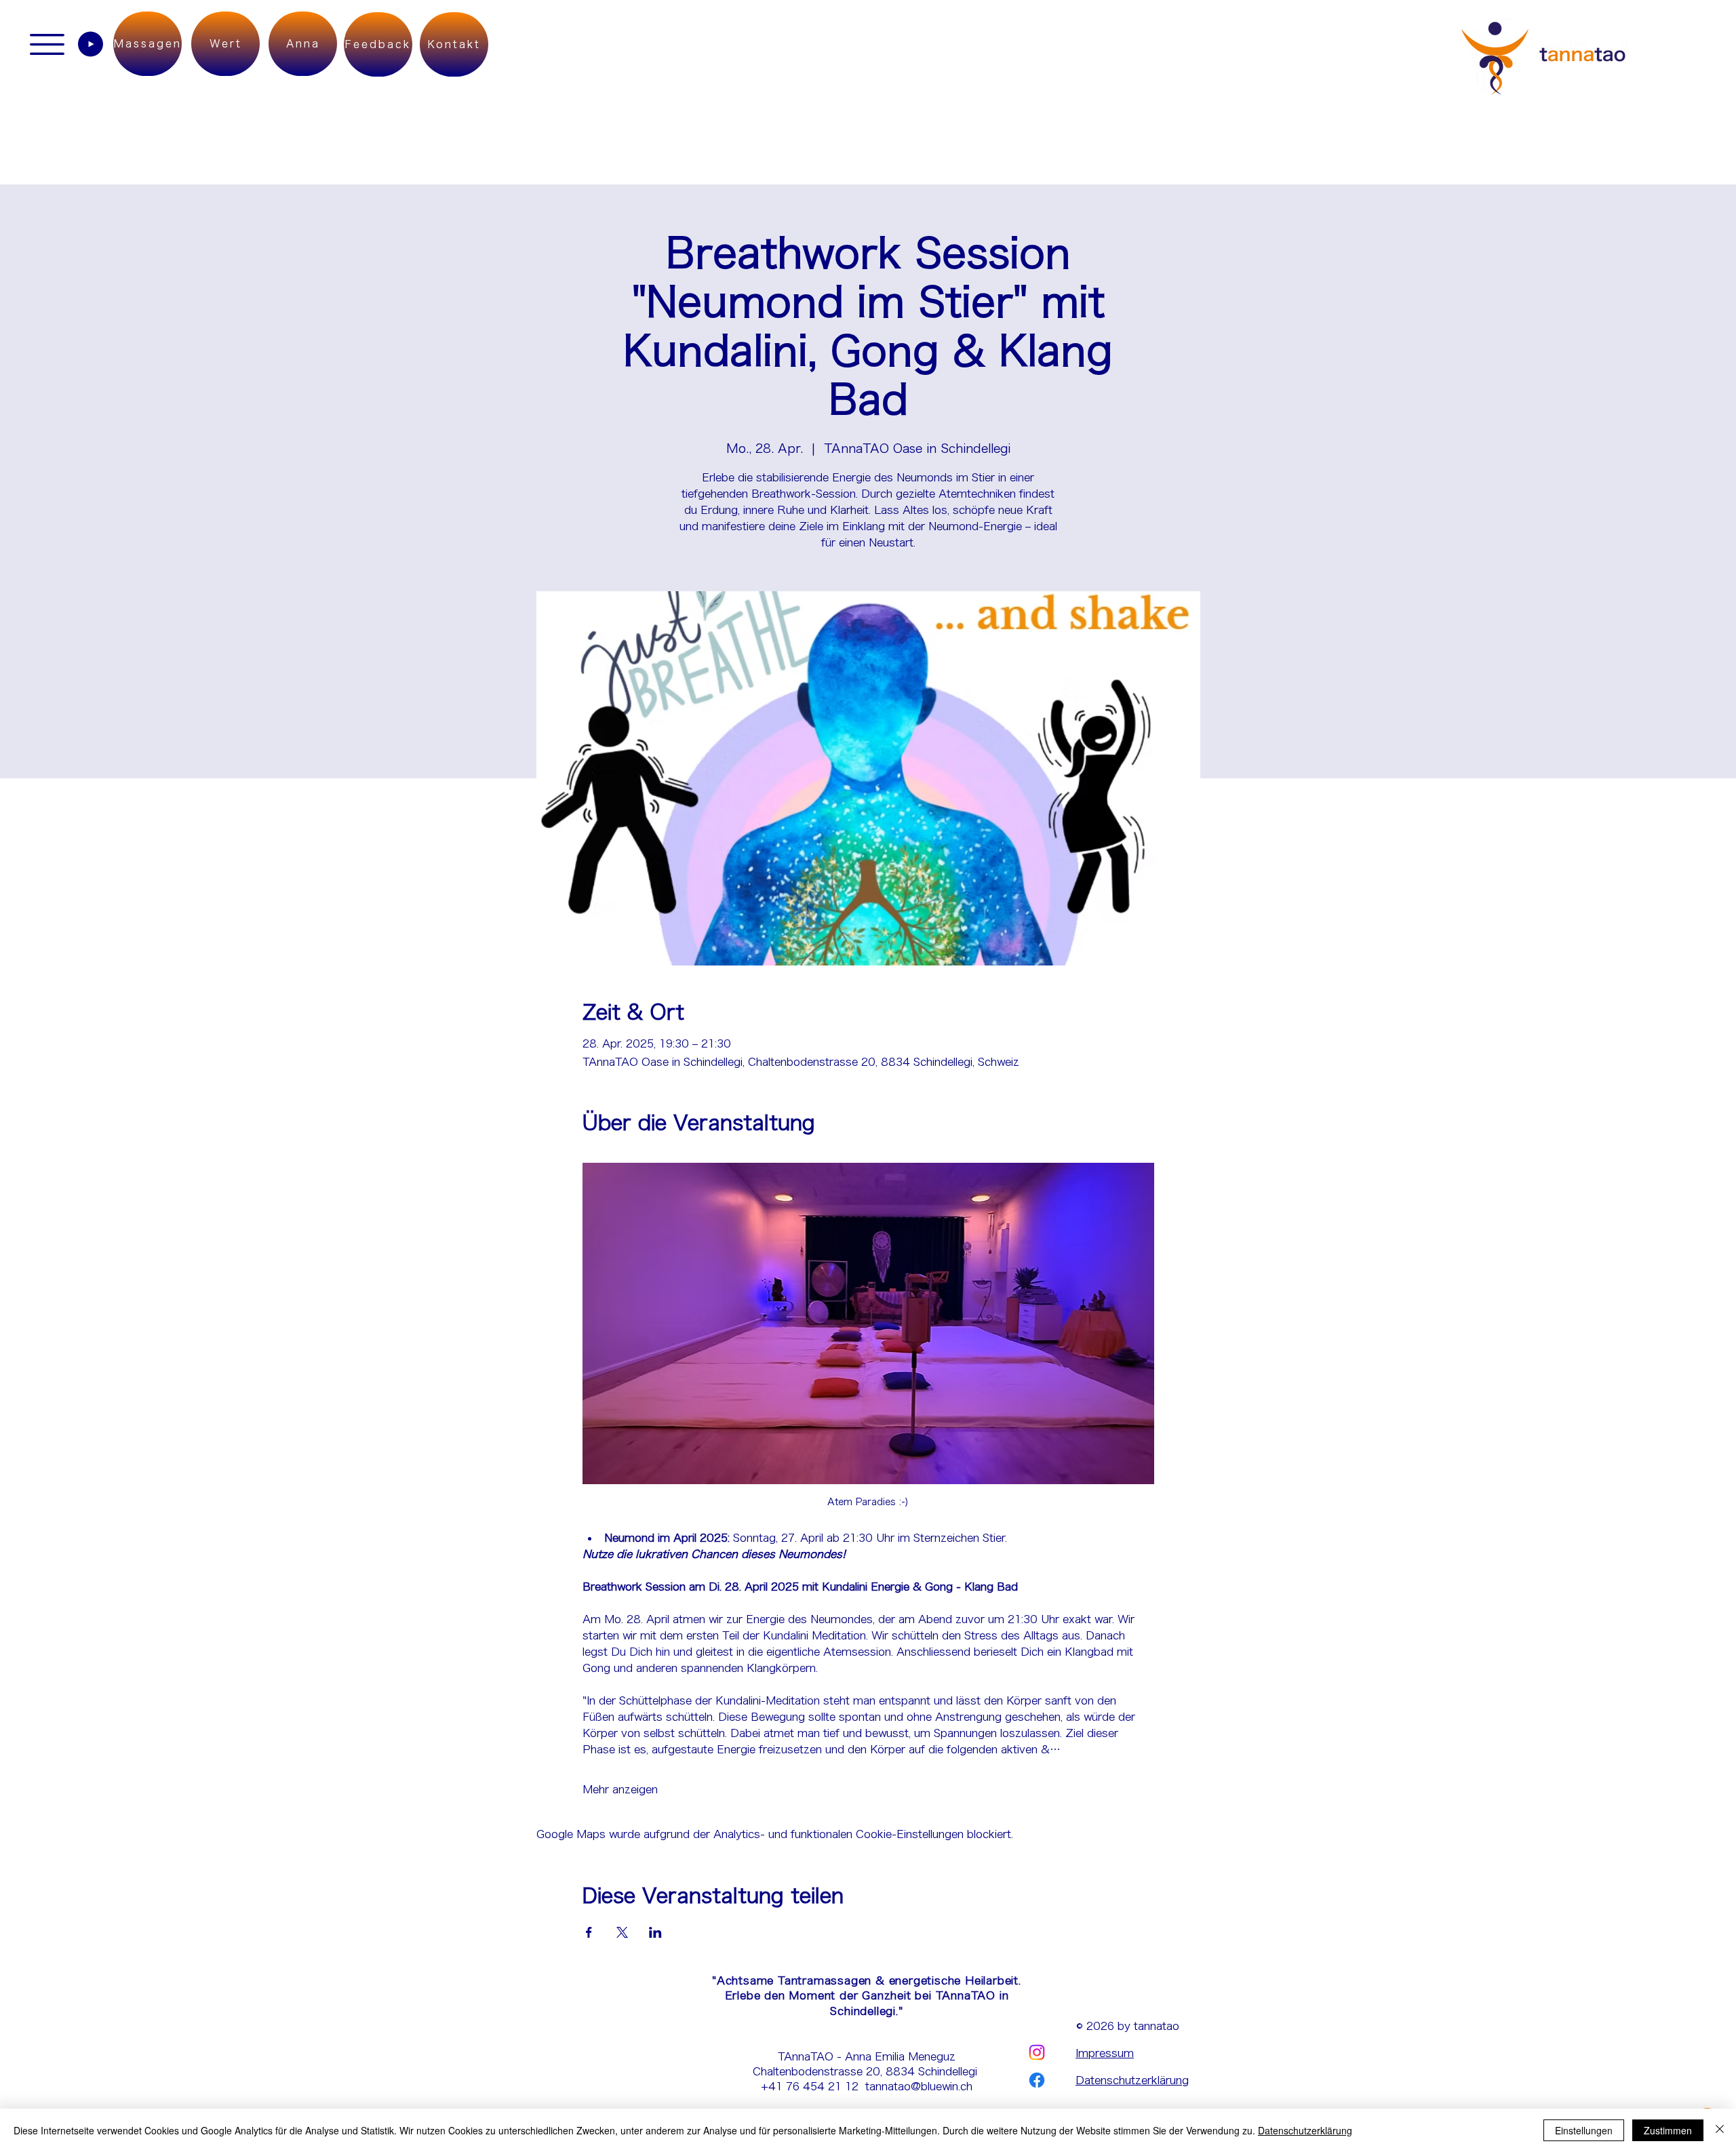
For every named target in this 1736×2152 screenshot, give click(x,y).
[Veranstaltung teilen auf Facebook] (589, 1932)
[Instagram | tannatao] (1037, 2052)
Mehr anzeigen (620, 1789)
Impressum (1105, 2053)
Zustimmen (1668, 2130)
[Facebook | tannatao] (1037, 2080)
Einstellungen (1584, 2130)
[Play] (91, 44)
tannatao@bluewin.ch (919, 2086)
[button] (47, 44)
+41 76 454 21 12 (813, 2086)
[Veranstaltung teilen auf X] (622, 1932)
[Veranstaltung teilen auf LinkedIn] (655, 1932)
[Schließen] (1720, 2130)
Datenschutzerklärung (1132, 2080)
